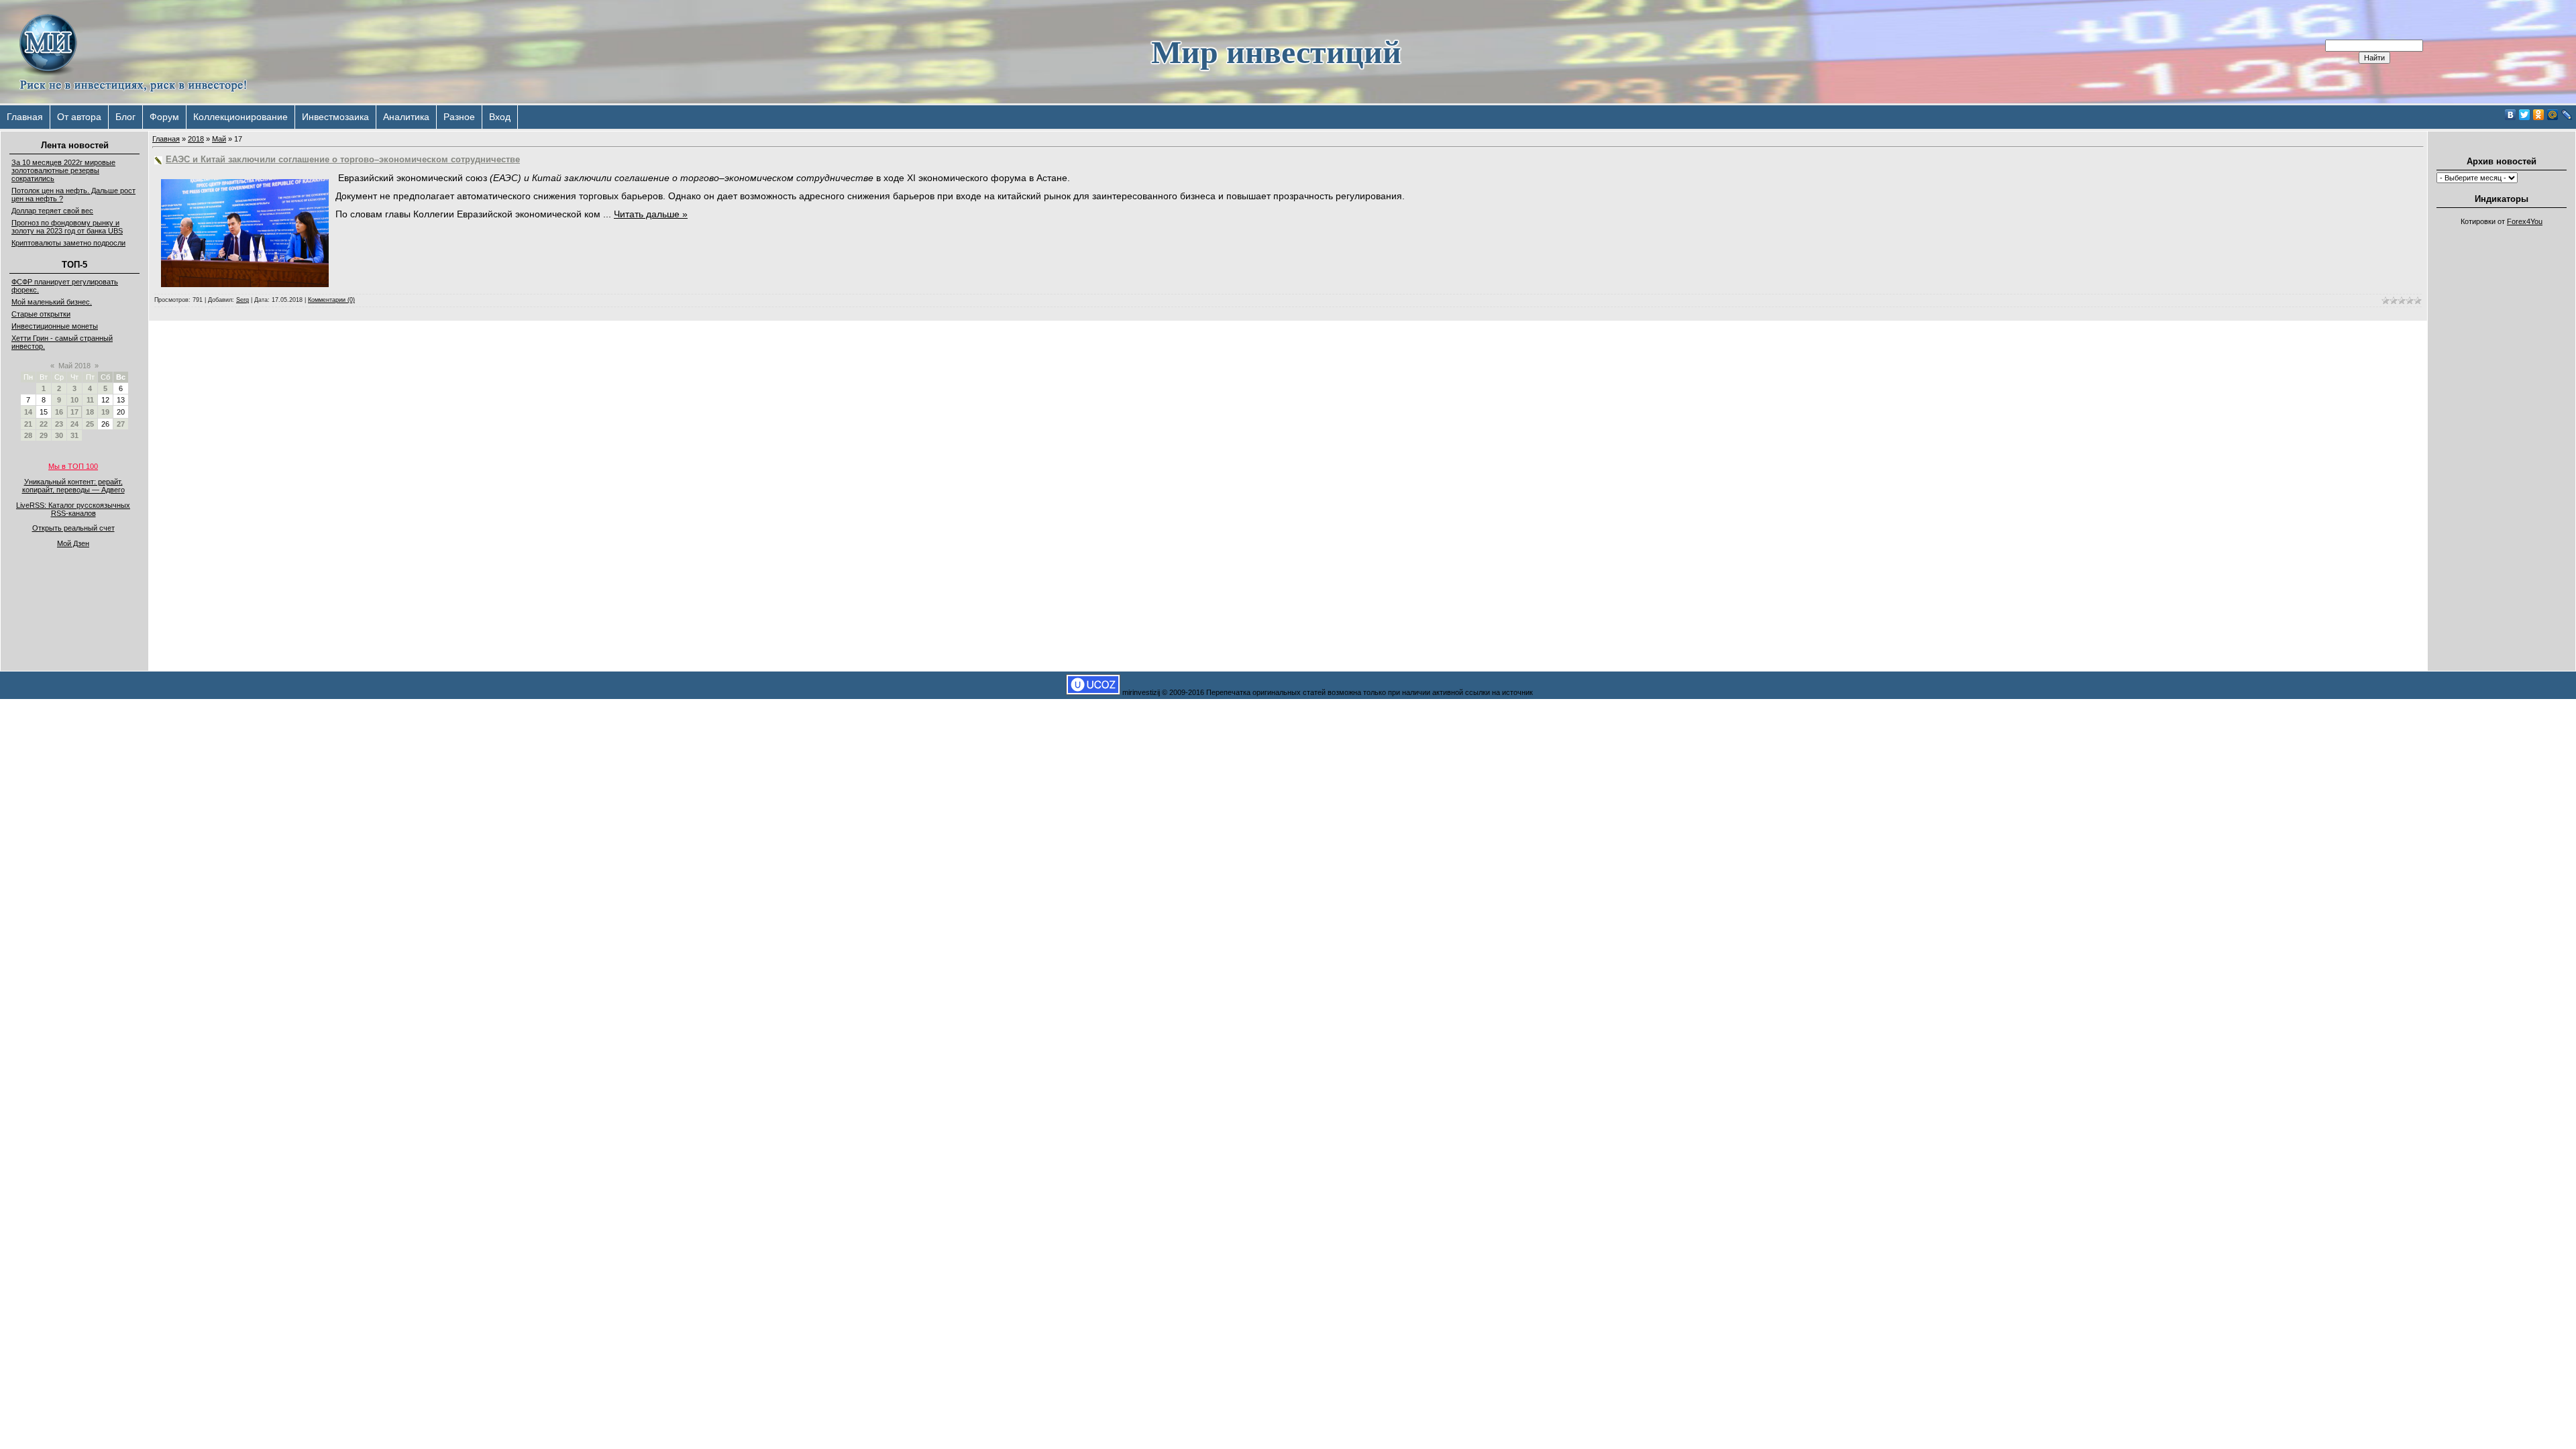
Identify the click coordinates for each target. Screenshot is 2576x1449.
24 (74, 424)
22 (44, 424)
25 (90, 424)
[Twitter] (2525, 115)
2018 (196, 139)
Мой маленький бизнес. (52, 302)
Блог (125, 117)
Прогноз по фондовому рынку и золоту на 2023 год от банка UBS (67, 227)
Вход (500, 117)
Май (219, 139)
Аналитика (406, 117)
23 (59, 424)
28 (28, 435)
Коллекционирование (240, 117)
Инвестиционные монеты (55, 326)
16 (59, 412)
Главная (25, 117)
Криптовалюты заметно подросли (68, 243)
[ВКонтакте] (2511, 115)
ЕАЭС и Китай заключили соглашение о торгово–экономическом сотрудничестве (343, 159)
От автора (79, 117)
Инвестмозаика (335, 117)
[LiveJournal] (2567, 115)
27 (121, 424)
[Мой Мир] (2553, 115)
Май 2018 (74, 366)
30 (59, 435)
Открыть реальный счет (73, 528)
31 (74, 435)
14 (28, 412)
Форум (164, 117)
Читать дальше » (651, 214)
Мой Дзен (73, 543)
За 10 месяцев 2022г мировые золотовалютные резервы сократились (63, 170)
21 (28, 424)
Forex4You (2525, 221)
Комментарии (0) (331, 300)
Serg (243, 300)
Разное (459, 117)
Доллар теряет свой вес (52, 211)
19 (105, 412)
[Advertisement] (2502, 433)
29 (44, 435)
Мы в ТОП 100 (73, 466)
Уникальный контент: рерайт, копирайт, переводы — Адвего (73, 486)
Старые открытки (41, 314)
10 (74, 400)
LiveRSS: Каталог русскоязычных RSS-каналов (73, 509)
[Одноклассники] (2539, 115)
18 (90, 412)
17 (74, 412)
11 (90, 400)
